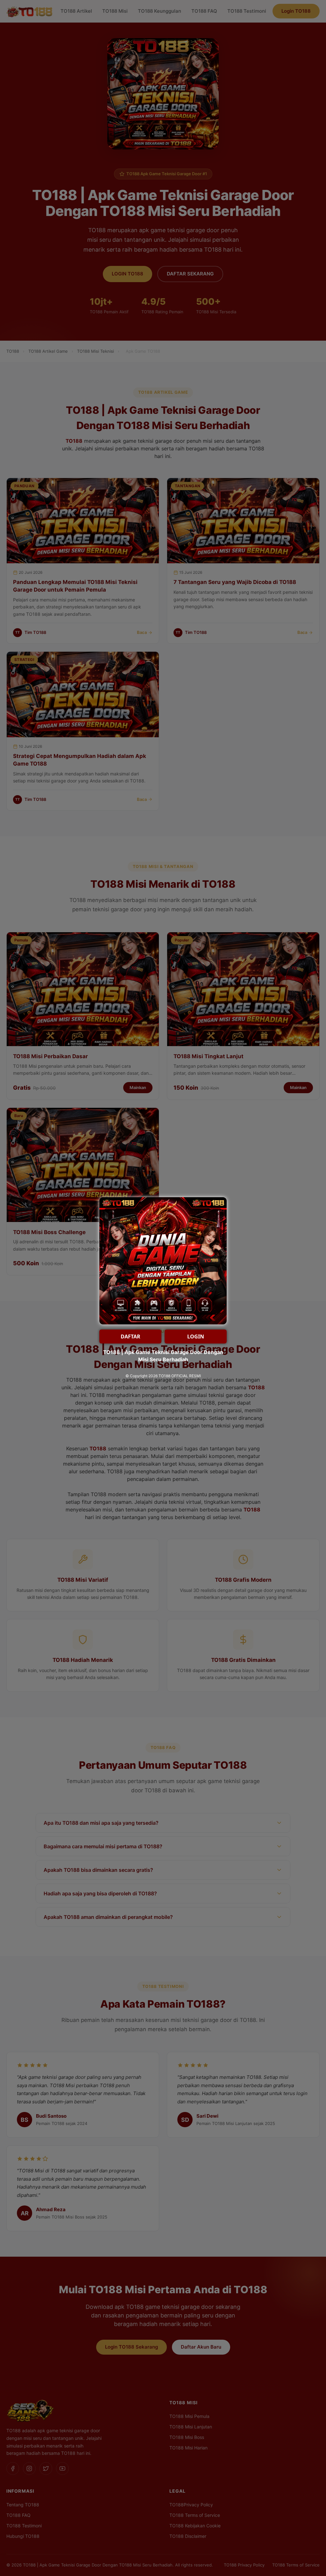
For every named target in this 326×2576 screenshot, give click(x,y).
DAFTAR (131, 1337)
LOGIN (196, 1337)
